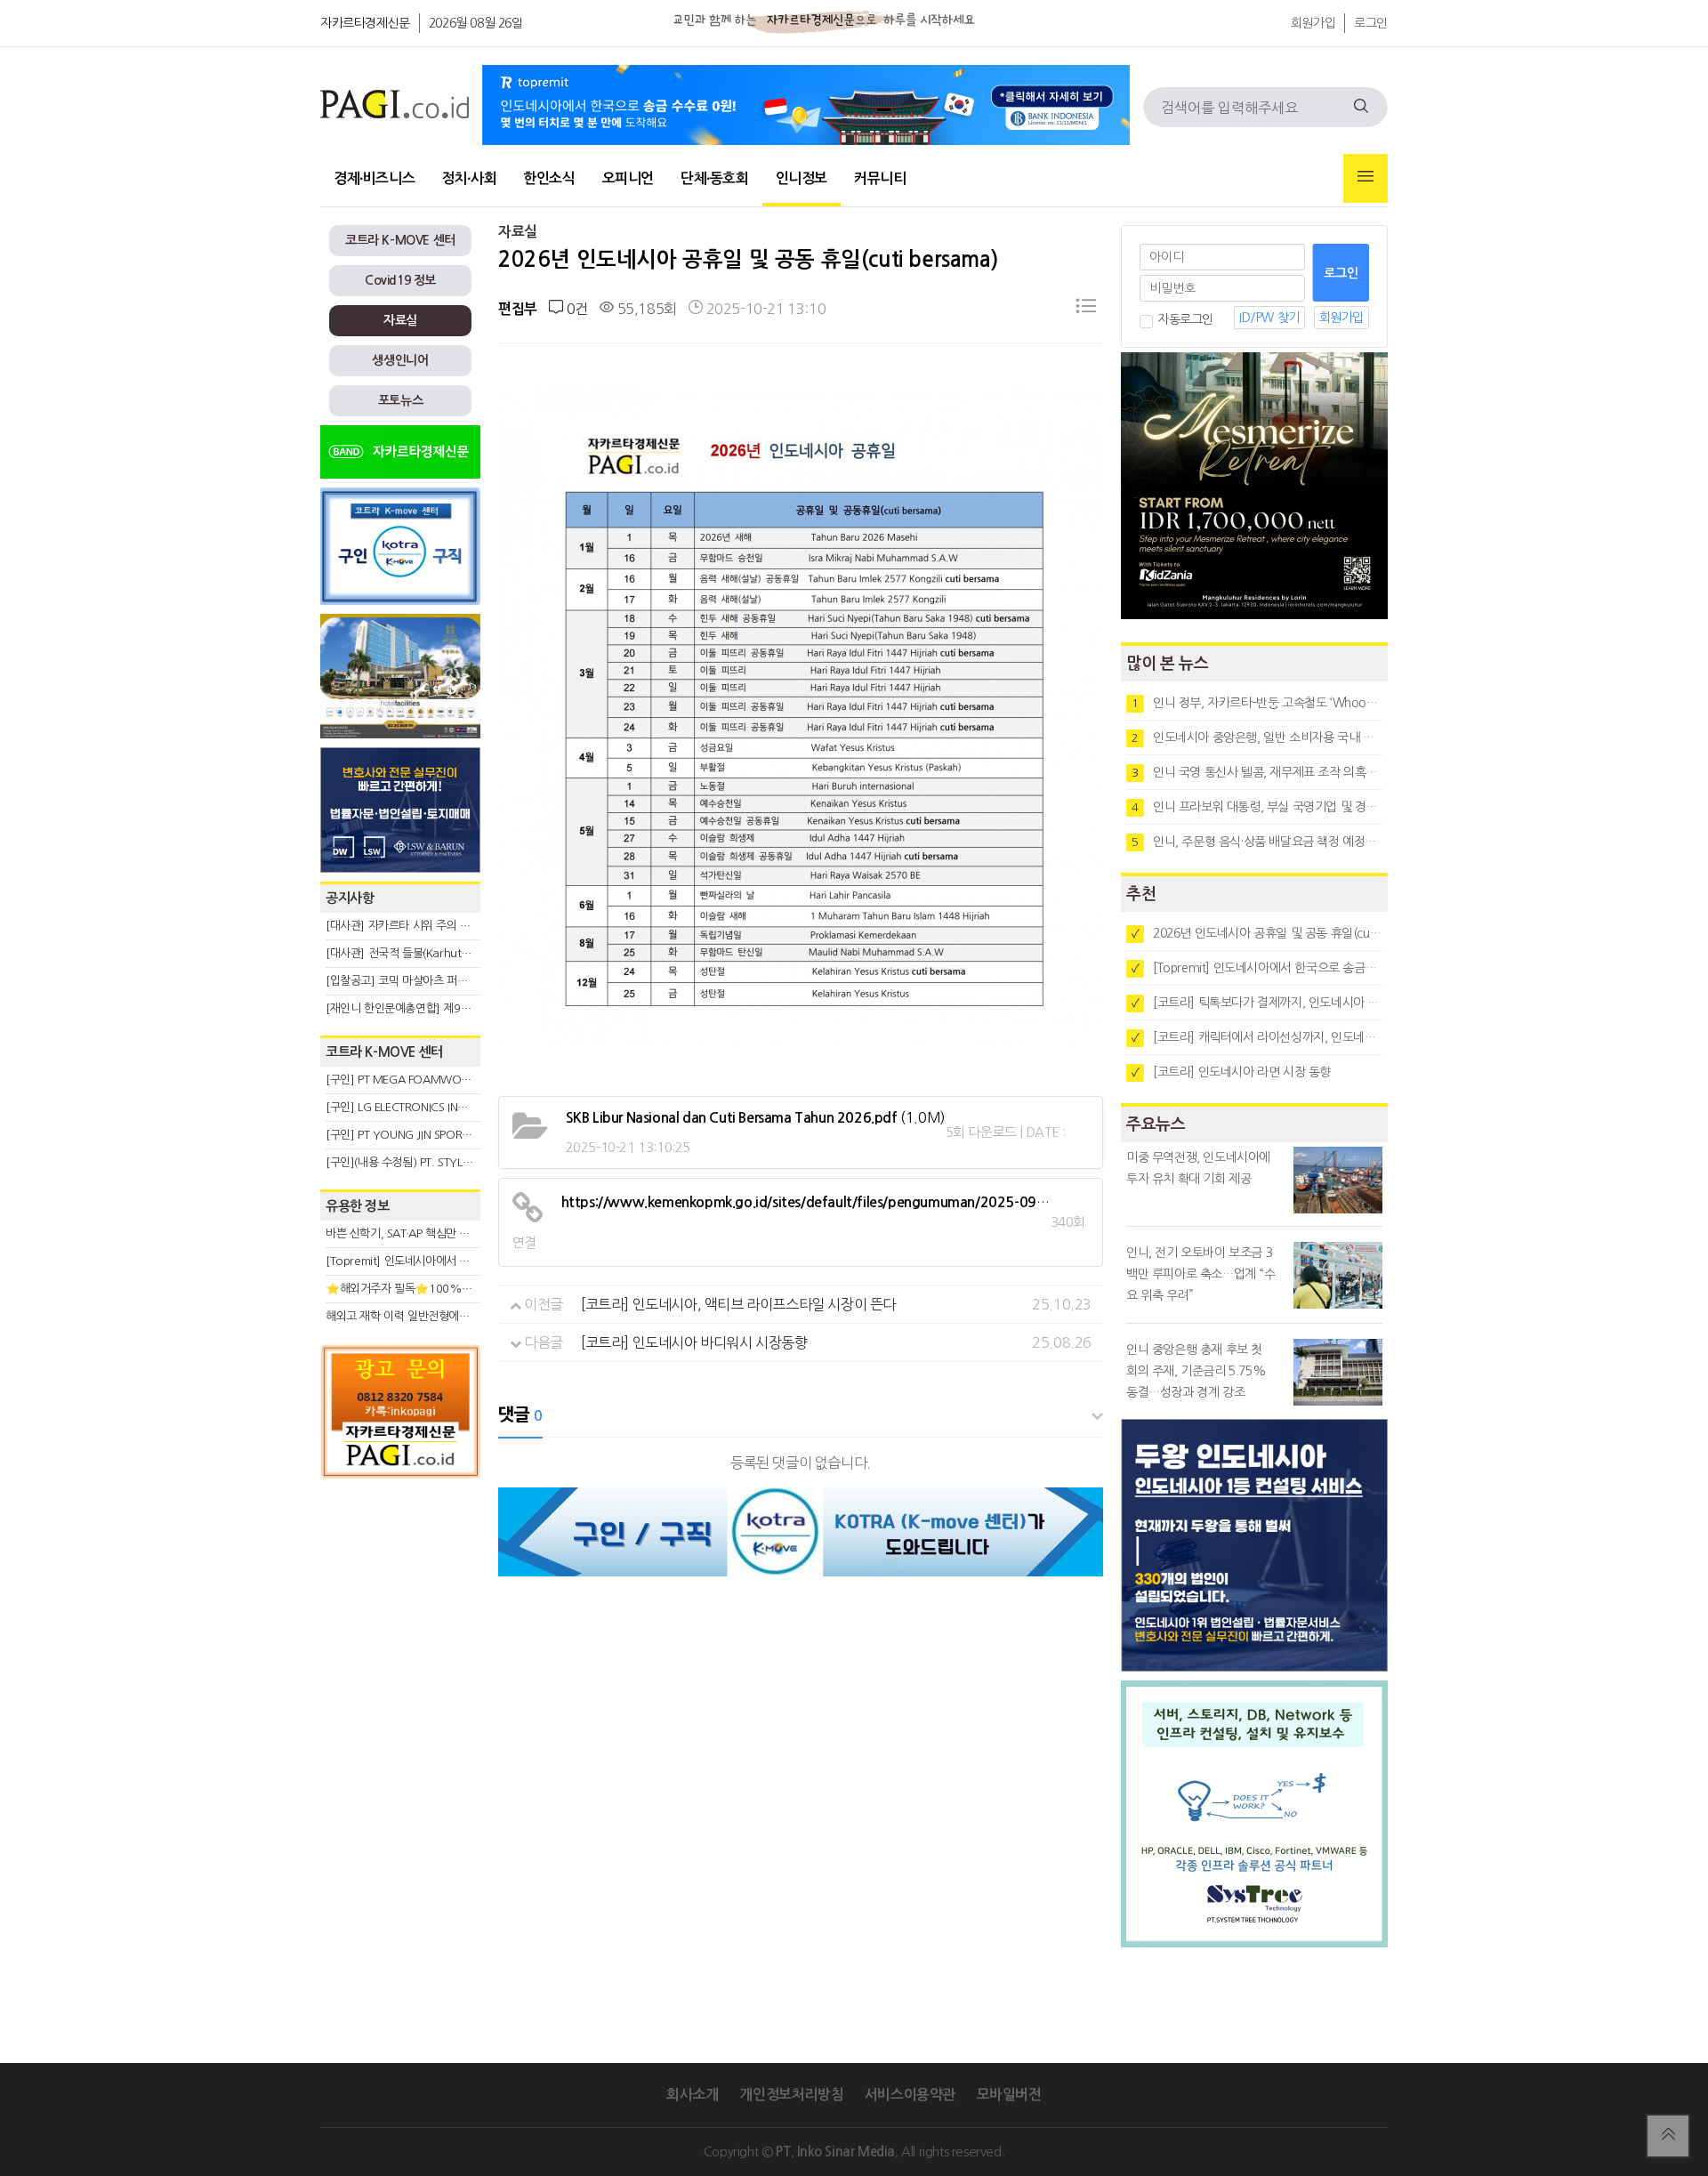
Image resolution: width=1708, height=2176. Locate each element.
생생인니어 (400, 360)
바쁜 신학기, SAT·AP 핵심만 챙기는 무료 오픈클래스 (447, 1233)
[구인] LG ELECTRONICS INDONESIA (415, 1107)
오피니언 (628, 178)
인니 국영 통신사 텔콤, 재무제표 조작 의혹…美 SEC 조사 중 (1257, 772)
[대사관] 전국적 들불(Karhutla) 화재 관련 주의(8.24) (451, 953)
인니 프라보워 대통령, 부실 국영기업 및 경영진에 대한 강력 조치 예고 (1257, 807)
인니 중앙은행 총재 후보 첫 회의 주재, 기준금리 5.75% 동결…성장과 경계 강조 (1196, 1371)
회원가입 (1313, 23)
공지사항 (350, 898)
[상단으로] (1668, 2136)
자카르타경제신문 (365, 23)
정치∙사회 (469, 178)
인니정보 (802, 178)
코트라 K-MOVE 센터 (400, 240)
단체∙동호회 (715, 178)
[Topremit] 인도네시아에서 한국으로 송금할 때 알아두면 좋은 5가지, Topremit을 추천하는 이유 (1257, 968)
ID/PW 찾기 (1269, 318)
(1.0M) (756, 1117)
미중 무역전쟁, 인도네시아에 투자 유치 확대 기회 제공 (1198, 1168)
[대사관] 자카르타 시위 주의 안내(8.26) (419, 926)
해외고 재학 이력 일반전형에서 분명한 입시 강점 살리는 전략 (467, 1316)
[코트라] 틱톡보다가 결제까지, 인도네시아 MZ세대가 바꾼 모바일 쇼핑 (1257, 1003)
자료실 (400, 320)
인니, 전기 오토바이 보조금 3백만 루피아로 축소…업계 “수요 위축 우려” (1201, 1274)
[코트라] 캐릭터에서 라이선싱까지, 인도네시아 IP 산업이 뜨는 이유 (1257, 1037)
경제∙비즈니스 (374, 178)
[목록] (1086, 309)
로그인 (1371, 23)
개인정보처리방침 (791, 2095)
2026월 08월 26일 (476, 23)
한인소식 (549, 178)
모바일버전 (1009, 2095)
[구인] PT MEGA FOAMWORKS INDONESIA (433, 1080)
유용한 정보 (358, 1206)
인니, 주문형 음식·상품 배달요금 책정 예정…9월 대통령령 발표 (1257, 842)
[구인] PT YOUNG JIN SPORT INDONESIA (427, 1135)
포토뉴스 (400, 400)
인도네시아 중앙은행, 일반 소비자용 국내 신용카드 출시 (1257, 737)
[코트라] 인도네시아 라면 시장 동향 (1231, 1072)
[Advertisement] (400, 1648)
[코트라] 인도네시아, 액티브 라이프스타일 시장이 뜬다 (738, 1304)
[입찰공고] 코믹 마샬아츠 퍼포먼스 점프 (419, 981)
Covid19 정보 (400, 280)
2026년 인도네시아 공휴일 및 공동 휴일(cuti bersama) (1257, 933)
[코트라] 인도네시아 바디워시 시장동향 (694, 1342)
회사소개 (692, 2095)
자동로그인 (1185, 319)
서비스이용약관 (910, 2095)
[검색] (1361, 107)
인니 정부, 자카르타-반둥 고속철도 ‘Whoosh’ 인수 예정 (1257, 703)
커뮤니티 (880, 178)
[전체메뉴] (1366, 178)
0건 (575, 309)
